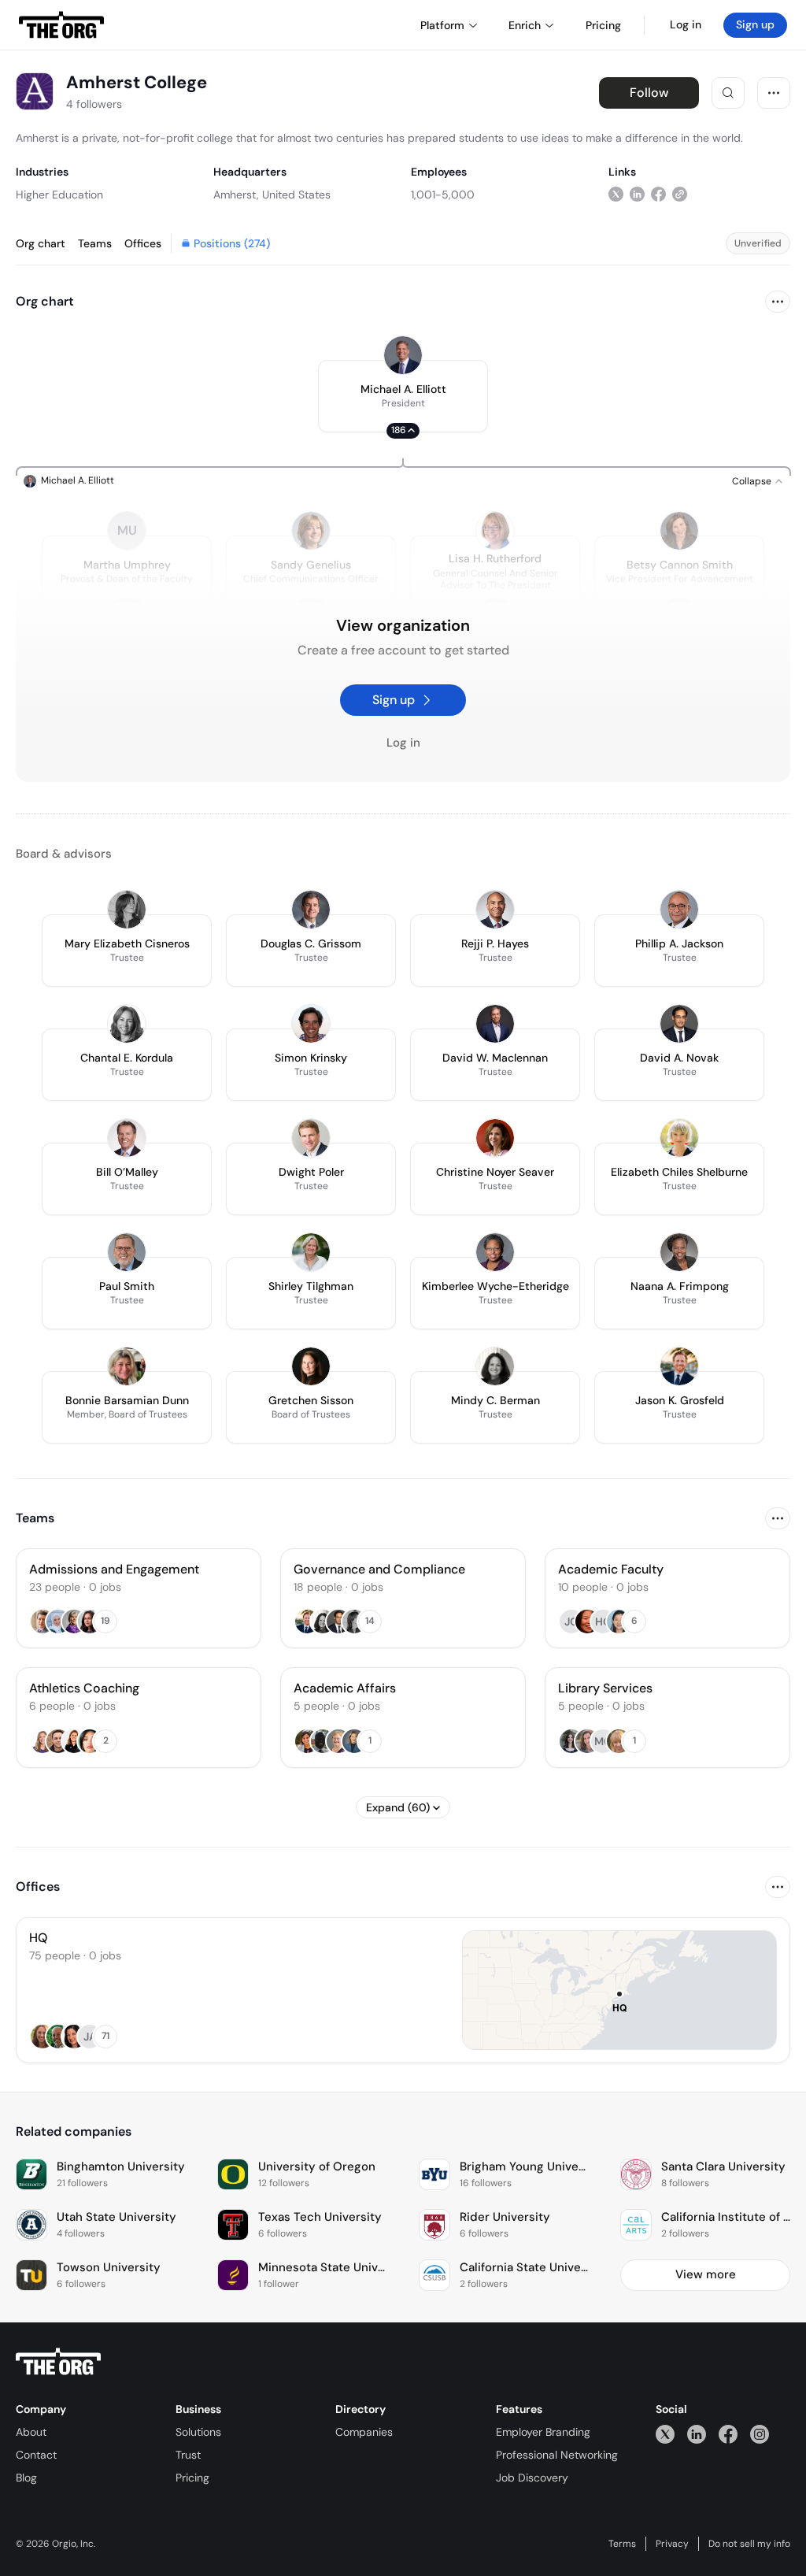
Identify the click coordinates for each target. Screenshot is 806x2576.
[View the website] (680, 194)
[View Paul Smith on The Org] (127, 1252)
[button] (403, 396)
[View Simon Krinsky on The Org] (311, 1024)
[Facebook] (728, 2434)
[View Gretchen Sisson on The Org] (311, 1366)
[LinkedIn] (697, 2434)
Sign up (755, 24)
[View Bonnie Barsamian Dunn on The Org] (127, 1366)
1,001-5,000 (443, 195)
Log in (686, 24)
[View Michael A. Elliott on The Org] (403, 355)
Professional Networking (557, 2455)
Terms (622, 2544)
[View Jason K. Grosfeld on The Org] (679, 1366)
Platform (442, 25)
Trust (188, 2455)
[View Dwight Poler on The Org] (311, 1138)
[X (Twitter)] (665, 2434)
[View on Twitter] (616, 194)
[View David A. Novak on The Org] (679, 1024)
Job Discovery (532, 2478)
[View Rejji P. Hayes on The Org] (495, 910)
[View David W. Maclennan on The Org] (495, 1024)
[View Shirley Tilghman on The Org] (311, 1252)
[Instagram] (760, 2434)
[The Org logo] (58, 2362)
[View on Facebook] (658, 194)
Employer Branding (543, 2432)
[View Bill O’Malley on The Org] (127, 1138)
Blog (26, 2478)
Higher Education (59, 195)
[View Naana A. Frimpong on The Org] (679, 1252)
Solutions (198, 2432)
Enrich (525, 25)
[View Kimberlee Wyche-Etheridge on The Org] (495, 1252)
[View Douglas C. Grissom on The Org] (311, 910)
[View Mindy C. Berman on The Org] (495, 1366)
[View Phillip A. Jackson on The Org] (679, 910)
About (31, 2432)
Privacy (672, 2544)
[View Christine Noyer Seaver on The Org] (495, 1138)
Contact (36, 2455)
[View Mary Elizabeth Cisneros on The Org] (127, 910)
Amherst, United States (272, 195)
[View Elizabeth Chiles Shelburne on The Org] (679, 1138)
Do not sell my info (749, 2544)
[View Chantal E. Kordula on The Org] (127, 1024)
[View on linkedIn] (637, 194)
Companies (364, 2432)
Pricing (192, 2478)
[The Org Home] (61, 25)
